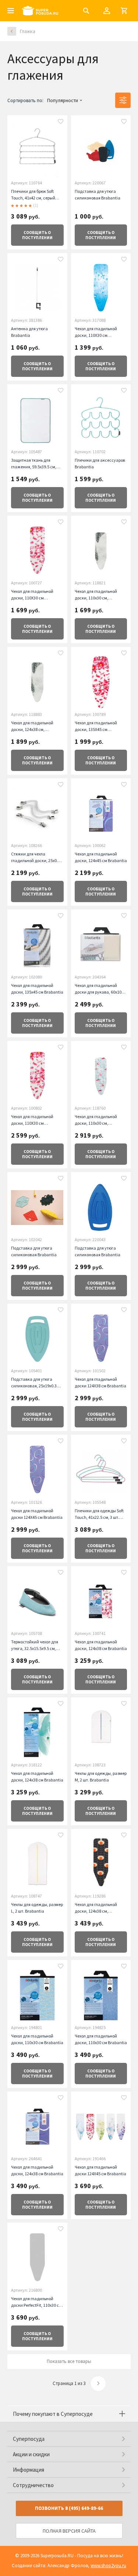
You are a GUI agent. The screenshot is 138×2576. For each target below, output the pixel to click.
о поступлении (37, 235)
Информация (29, 2470)
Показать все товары (69, 2361)
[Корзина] (124, 11)
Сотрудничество (33, 2485)
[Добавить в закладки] (61, 122)
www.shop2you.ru (108, 2566)
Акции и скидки (31, 2454)
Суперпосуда (29, 2439)
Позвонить (69, 2508)
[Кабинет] (107, 11)
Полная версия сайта (69, 2531)
